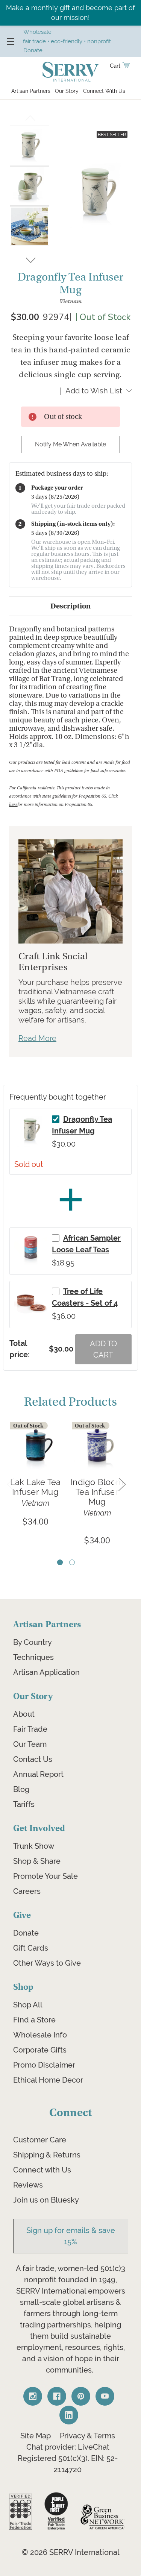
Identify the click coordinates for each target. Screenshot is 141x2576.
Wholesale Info (40, 2035)
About (24, 1714)
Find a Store (34, 2020)
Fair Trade (30, 1729)
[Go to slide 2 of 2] (72, 1562)
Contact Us (33, 1759)
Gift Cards (31, 1948)
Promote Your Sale (45, 1876)
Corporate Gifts (40, 2050)
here (13, 805)
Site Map (36, 2436)
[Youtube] (105, 2396)
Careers (27, 1891)
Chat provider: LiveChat (68, 2447)
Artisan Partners (31, 91)
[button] (20, 2512)
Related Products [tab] (70, 1402)
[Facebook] (57, 2396)
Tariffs (24, 1804)
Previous (30, 120)
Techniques (33, 1657)
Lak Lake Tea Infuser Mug (36, 1487)
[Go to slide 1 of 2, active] (60, 1562)
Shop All (28, 2005)
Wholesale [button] (37, 32)
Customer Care (40, 2140)
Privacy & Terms (87, 2436)
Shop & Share (37, 1861)
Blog (21, 1789)
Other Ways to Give (47, 1963)
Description (70, 606)
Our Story (67, 91)
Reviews (28, 2185)
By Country (33, 1642)
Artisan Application (46, 1672)
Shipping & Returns (47, 2155)
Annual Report (38, 1774)
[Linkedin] (69, 2415)
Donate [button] (33, 50)
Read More (37, 1038)
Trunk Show (34, 1846)
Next (30, 259)
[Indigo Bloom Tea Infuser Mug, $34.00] (97, 1447)
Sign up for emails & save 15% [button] (71, 2236)
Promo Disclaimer (44, 2065)
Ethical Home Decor (48, 2080)
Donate (26, 1933)
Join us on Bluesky (46, 2200)
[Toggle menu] (10, 41)
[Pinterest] (81, 2396)
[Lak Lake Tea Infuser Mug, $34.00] (35, 1447)
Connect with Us (42, 2170)
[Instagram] (33, 2396)
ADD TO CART (103, 1349)
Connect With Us (104, 91)
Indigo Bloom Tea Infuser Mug (97, 1492)
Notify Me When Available (70, 444)
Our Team (30, 1744)
